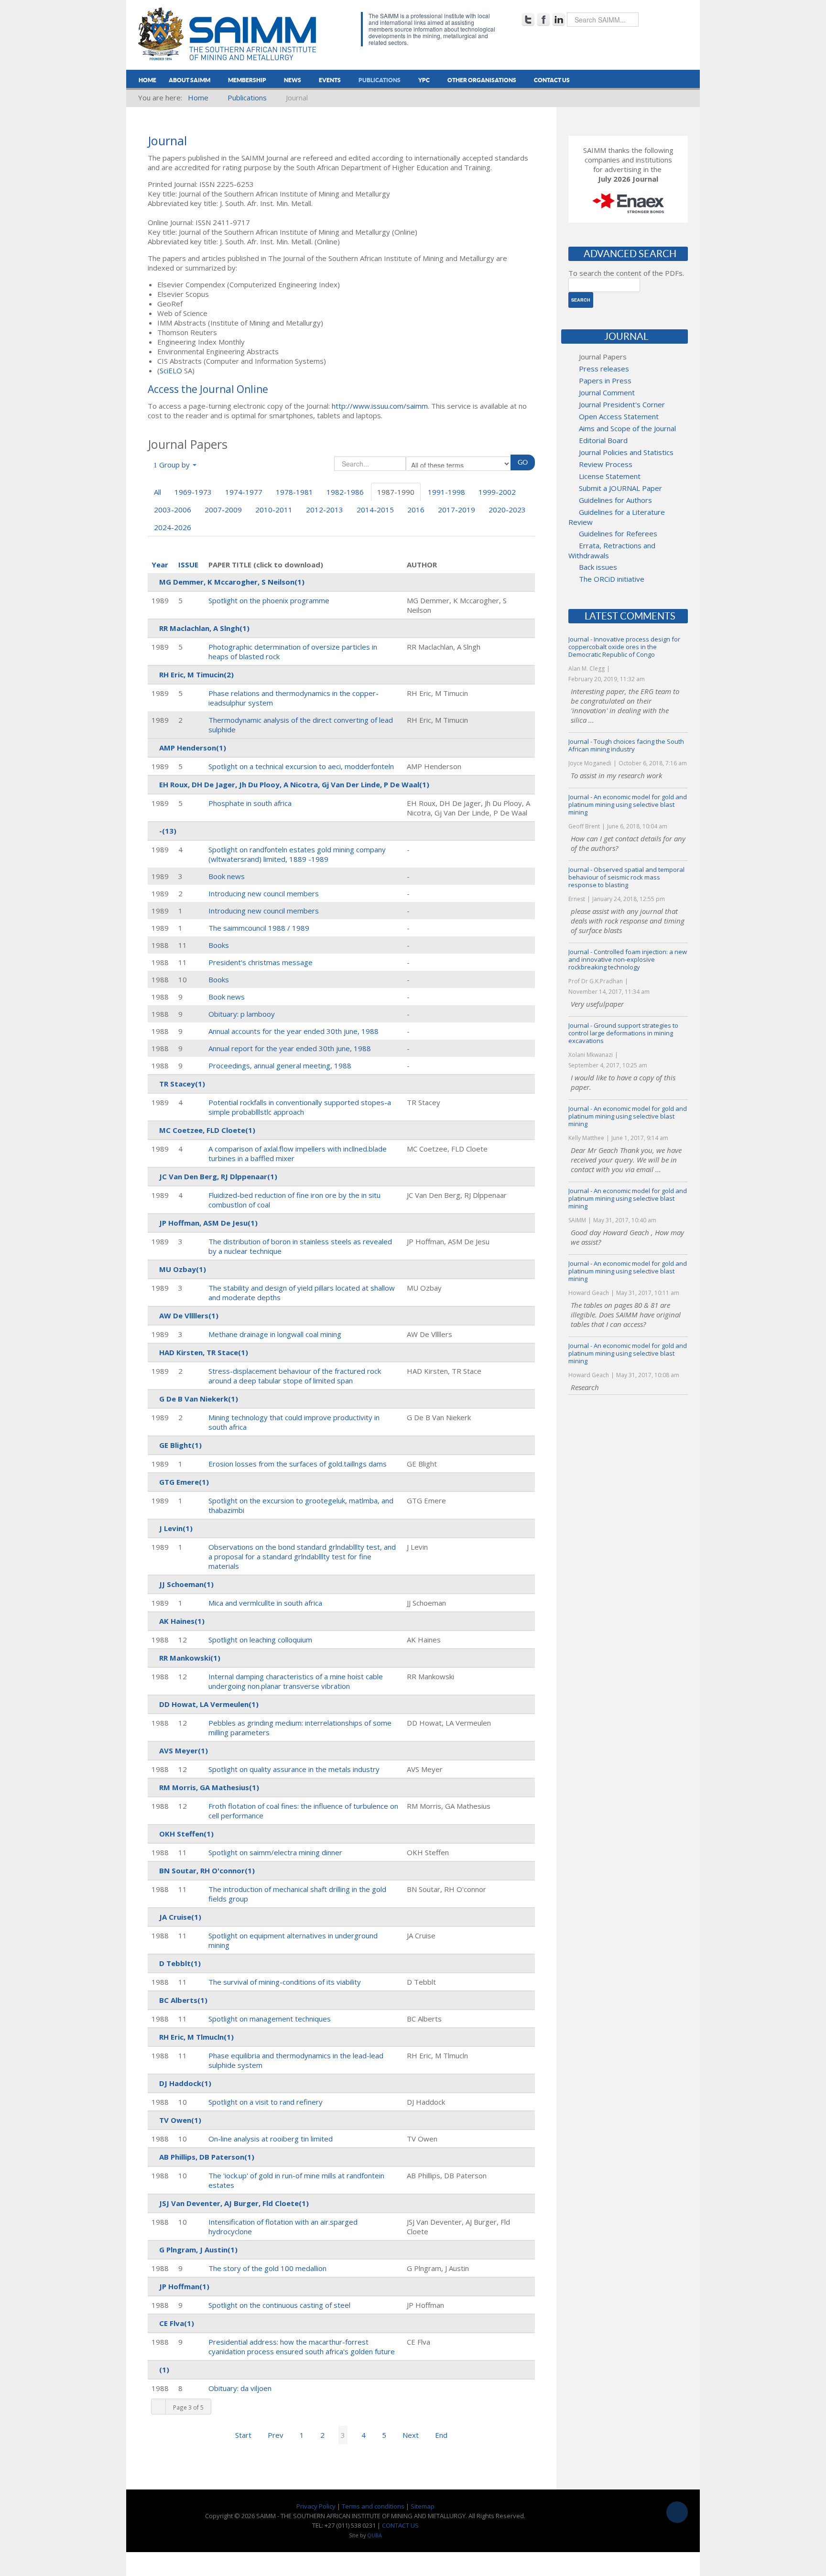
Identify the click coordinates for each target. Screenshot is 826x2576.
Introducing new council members (264, 893)
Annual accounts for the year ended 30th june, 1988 (293, 1031)
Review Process (606, 464)
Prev (276, 2435)
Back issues (598, 567)
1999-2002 (497, 492)
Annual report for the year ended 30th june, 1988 (290, 1048)
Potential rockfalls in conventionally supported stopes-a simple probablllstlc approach (300, 1107)
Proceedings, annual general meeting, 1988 (280, 1065)
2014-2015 (375, 510)
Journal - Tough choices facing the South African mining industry (626, 745)
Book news (227, 876)
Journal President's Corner (622, 404)
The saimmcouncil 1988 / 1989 (259, 928)
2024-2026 (173, 527)
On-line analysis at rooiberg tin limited (271, 2139)
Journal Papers (603, 357)
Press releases (604, 369)
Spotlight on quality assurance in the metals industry (294, 1769)
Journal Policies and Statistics (626, 452)
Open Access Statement (619, 416)
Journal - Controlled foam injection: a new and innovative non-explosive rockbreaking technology (628, 959)
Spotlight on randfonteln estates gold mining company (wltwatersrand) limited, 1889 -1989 (297, 854)
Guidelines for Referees (618, 533)
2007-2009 (223, 510)
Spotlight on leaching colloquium (260, 1640)
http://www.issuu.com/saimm (380, 406)
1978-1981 (294, 492)
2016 (416, 510)
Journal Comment (607, 392)
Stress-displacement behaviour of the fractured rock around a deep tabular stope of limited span (295, 1376)
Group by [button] (174, 465)
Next (411, 2435)
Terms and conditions (373, 2506)
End (441, 2435)
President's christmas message (261, 962)
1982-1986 (345, 492)
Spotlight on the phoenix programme (269, 600)
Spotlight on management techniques (270, 2019)
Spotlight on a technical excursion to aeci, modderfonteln (301, 766)
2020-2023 (507, 510)
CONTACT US (400, 2525)
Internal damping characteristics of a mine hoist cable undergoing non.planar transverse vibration (296, 1681)
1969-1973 (193, 492)
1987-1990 (396, 492)
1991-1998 (446, 492)
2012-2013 (325, 510)
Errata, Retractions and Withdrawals (612, 550)
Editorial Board (603, 440)
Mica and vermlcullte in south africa (265, 1603)
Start (243, 2435)
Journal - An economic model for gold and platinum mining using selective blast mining (628, 804)
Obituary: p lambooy (242, 1014)
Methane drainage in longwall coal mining (275, 1334)
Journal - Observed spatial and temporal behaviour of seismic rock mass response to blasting (626, 877)
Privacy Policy (316, 2506)
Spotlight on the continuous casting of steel (279, 2305)
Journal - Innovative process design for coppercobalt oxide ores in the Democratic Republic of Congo (624, 647)
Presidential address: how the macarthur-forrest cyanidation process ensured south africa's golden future (302, 2347)
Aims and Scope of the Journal (627, 428)
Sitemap (423, 2506)
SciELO (171, 370)
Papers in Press (605, 380)
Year (160, 565)
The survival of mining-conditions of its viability (285, 1982)
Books (219, 945)
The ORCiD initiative (612, 579)
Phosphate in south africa (250, 803)
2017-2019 (456, 510)
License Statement (610, 476)
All (158, 492)
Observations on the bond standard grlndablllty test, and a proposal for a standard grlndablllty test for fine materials (302, 1556)
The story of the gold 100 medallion (267, 2268)
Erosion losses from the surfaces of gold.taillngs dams (298, 1464)
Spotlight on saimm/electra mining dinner (275, 1852)
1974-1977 (244, 492)
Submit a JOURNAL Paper (620, 488)
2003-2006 (173, 510)
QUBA (375, 2535)
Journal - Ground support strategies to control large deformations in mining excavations (623, 1033)
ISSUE (188, 565)
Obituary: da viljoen (240, 2388)
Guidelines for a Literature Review (617, 517)
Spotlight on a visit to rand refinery (266, 2102)
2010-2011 (274, 510)
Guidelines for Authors (615, 500)
